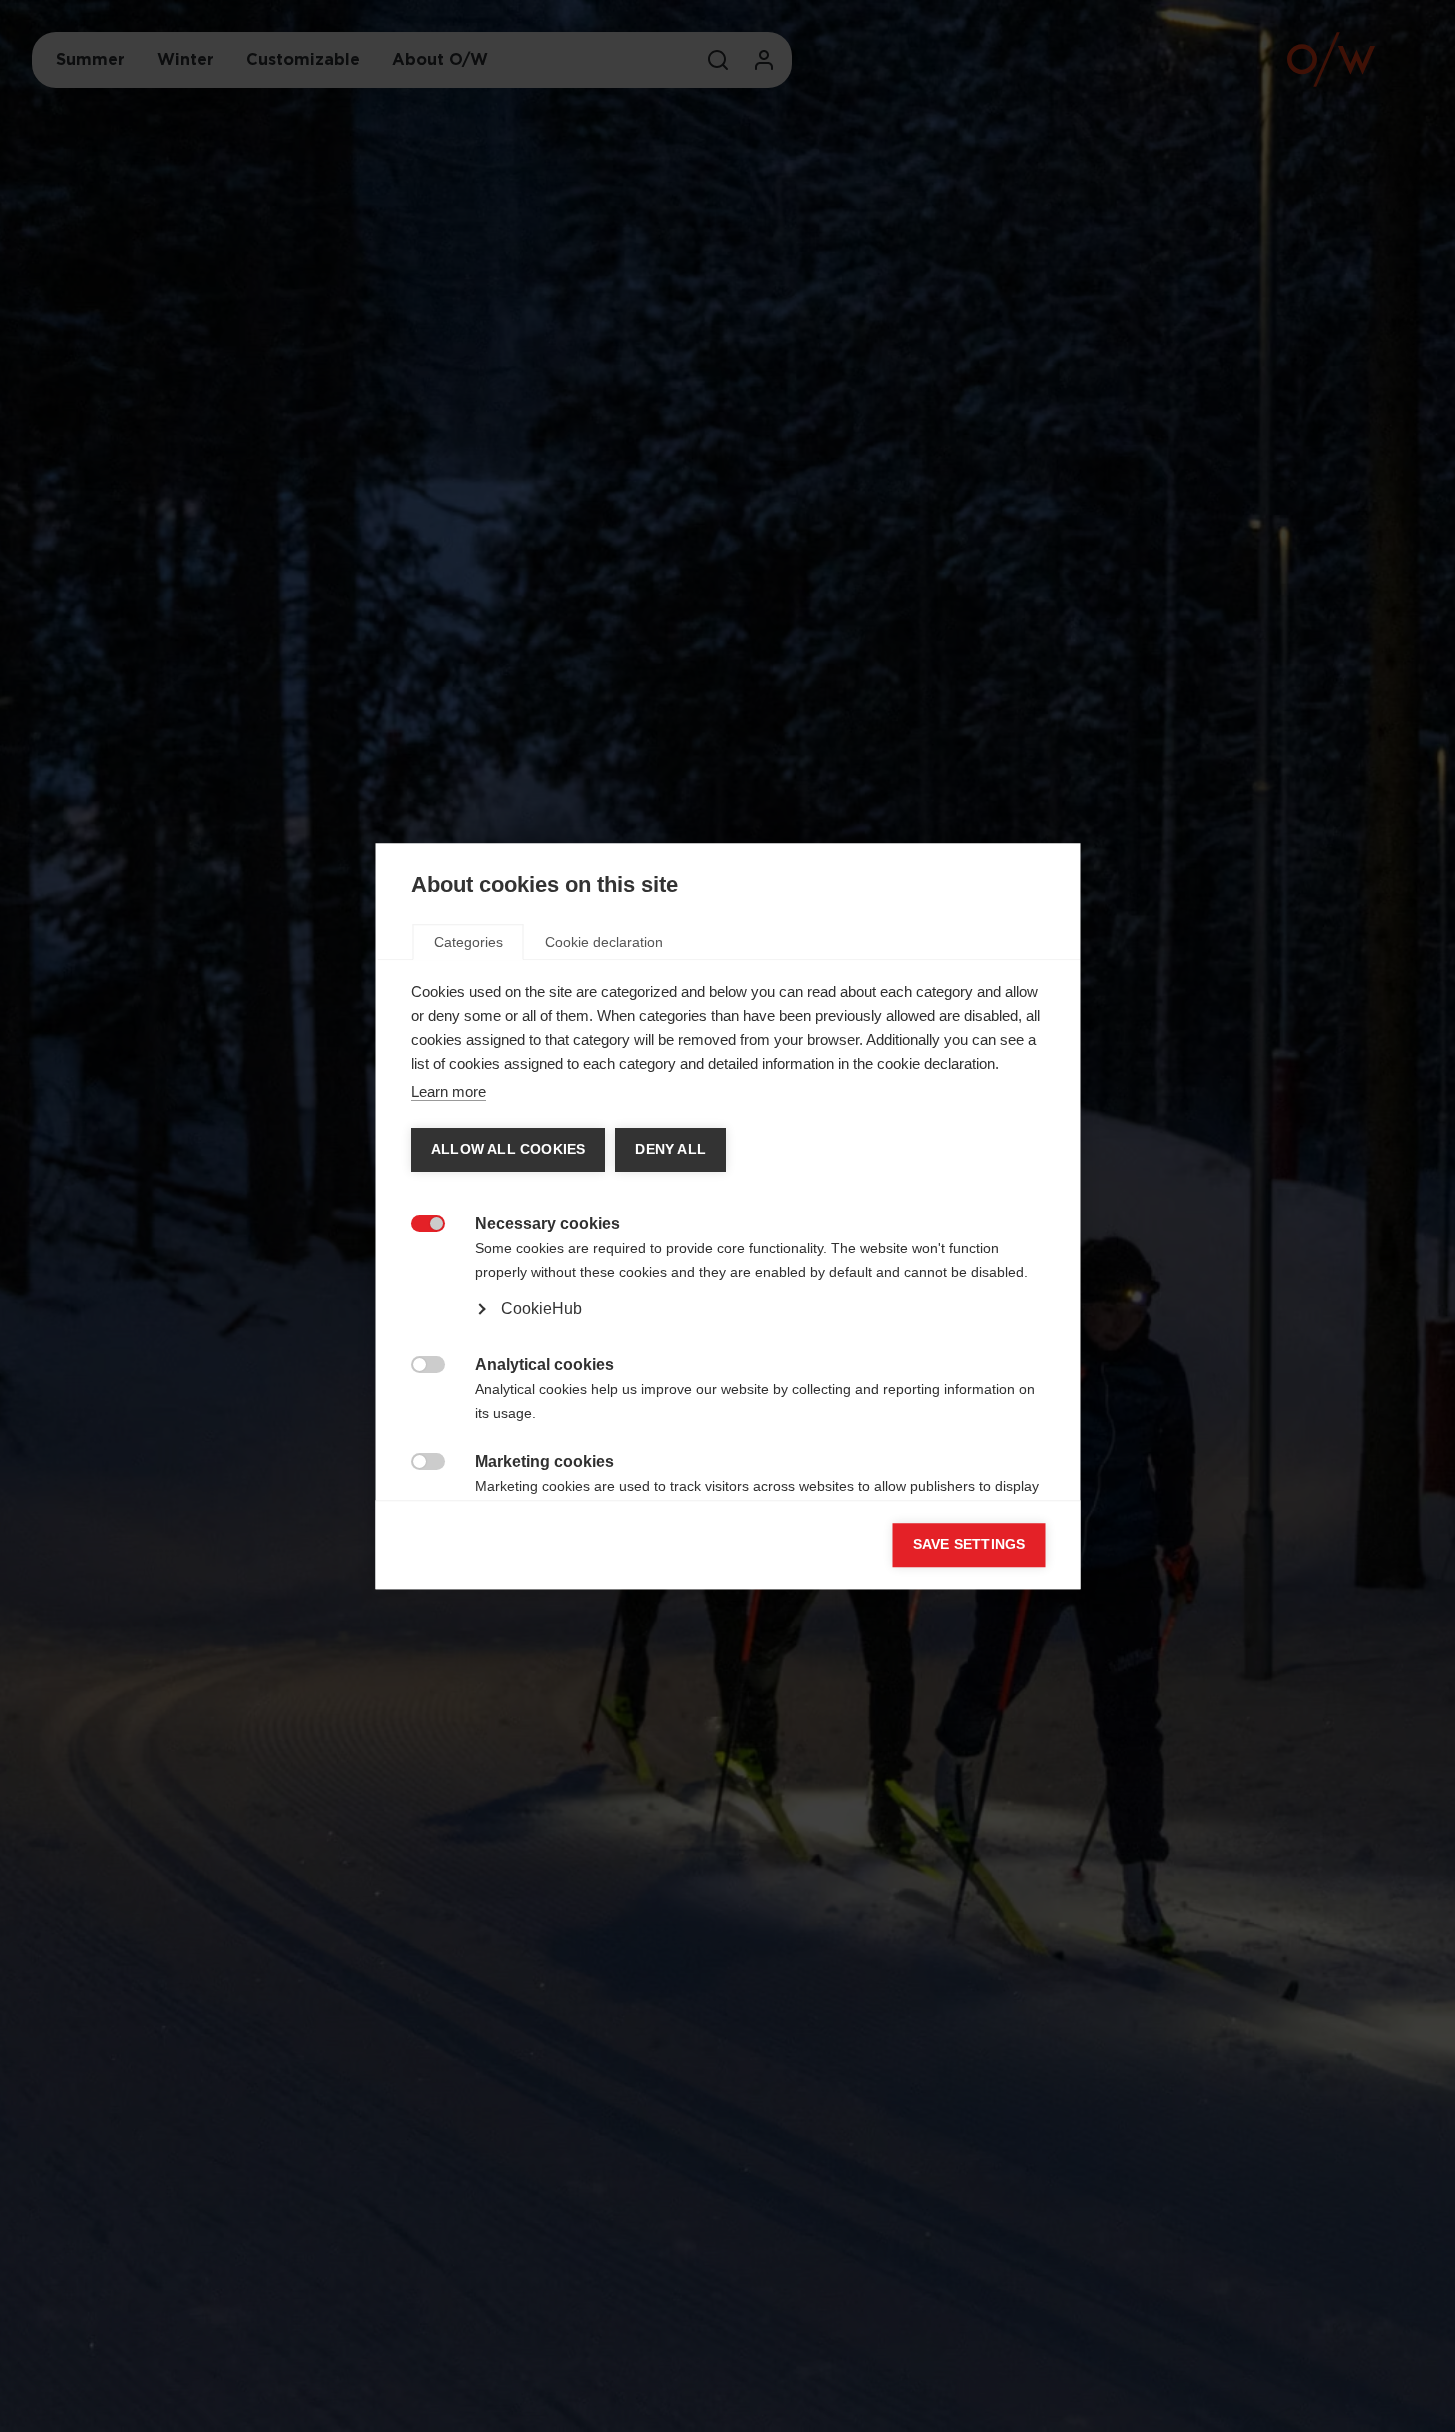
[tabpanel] (727, 1285)
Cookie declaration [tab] (603, 942)
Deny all (669, 1149)
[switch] (416, 1221)
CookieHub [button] (540, 1308)
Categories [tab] (467, 942)
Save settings (968, 1544)
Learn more (447, 1091)
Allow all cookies (507, 1149)
